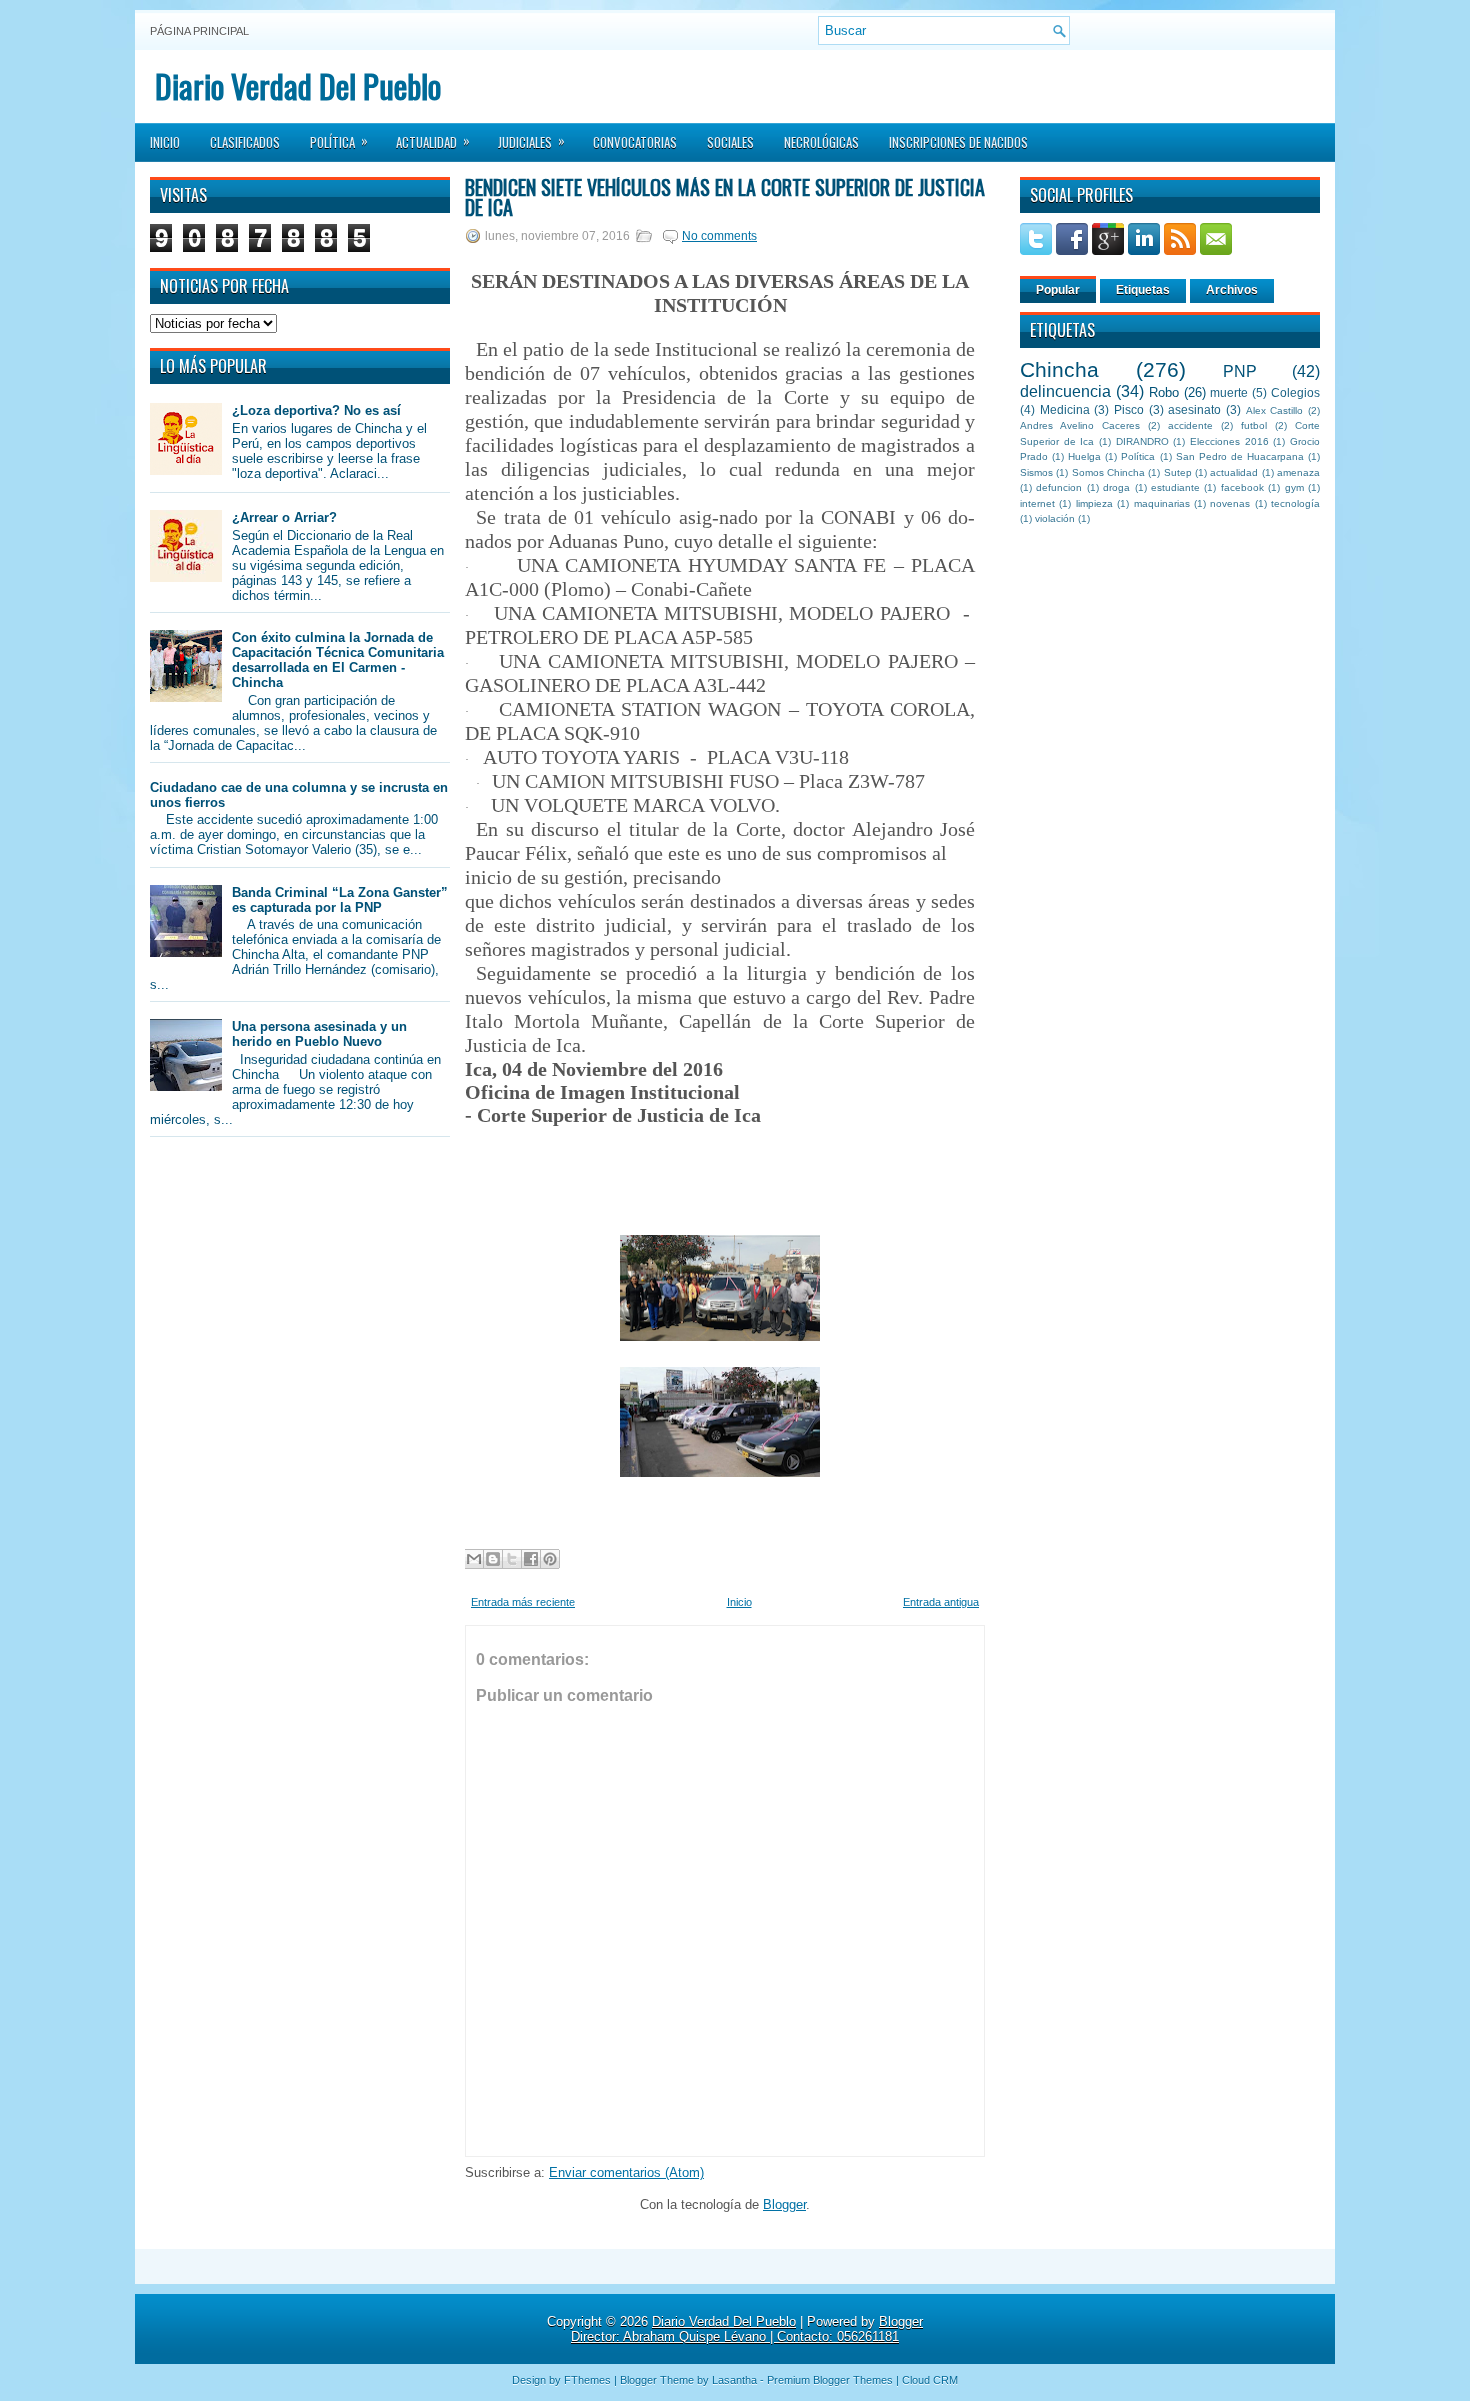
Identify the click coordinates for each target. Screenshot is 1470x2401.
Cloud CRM (930, 2380)
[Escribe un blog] (493, 1559)
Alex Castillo (1275, 410)
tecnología (1295, 503)
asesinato (1194, 409)
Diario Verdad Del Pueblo (298, 85)
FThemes (587, 2380)
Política (339, 141)
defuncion (1059, 487)
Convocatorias (635, 142)
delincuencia (1065, 391)
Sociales (730, 142)
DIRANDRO (1142, 441)
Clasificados (245, 142)
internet (1037, 503)
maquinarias (1162, 503)
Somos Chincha (1108, 472)
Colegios (1295, 392)
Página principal (199, 31)
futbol (1254, 425)
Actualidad (433, 141)
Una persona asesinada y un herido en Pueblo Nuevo (319, 1034)
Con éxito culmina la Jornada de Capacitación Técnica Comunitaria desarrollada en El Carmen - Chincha (338, 660)
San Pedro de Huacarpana (1240, 456)
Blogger (784, 2204)
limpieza (1094, 503)
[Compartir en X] (512, 1559)
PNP (1240, 371)
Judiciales (531, 141)
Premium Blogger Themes (830, 2380)
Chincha (1059, 369)
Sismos (1036, 472)
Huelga (1084, 456)
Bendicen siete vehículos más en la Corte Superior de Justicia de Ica (725, 197)
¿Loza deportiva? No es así (316, 410)
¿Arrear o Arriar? (284, 517)
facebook (1242, 487)
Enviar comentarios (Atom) (626, 2172)
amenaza (1298, 472)
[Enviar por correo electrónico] (474, 1559)
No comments (719, 236)
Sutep (1178, 472)
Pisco (1129, 409)
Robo (1164, 392)
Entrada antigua (941, 1602)
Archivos (1232, 290)
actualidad (1234, 472)
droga (1116, 487)
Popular (1058, 290)
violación (1055, 518)
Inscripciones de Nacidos (958, 142)
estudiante (1175, 487)
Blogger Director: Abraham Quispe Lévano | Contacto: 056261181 (747, 2329)
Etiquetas (1143, 290)
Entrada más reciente (523, 1602)
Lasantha (734, 2380)
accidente (1190, 425)
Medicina (1065, 409)
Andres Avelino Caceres (1080, 425)
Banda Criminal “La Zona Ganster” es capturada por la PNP (340, 900)
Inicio (165, 142)
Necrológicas (821, 142)
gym (1294, 487)
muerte (1229, 392)
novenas (1230, 503)
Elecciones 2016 (1229, 441)
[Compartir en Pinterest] (550, 1559)
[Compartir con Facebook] (531, 1559)
